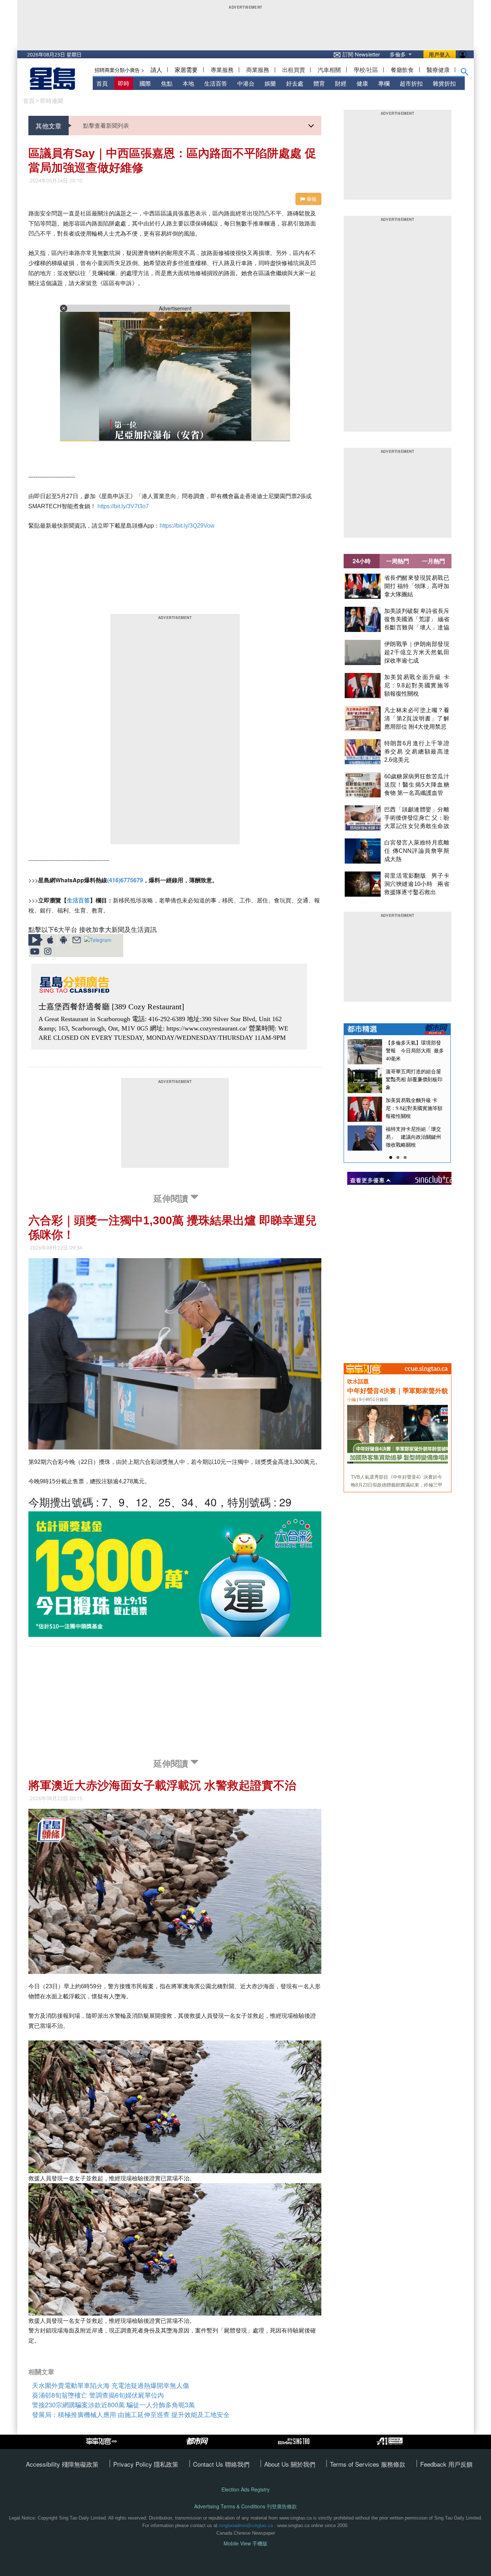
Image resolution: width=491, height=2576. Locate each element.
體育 (319, 83)
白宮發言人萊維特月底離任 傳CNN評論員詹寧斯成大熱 (417, 851)
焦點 (167, 83)
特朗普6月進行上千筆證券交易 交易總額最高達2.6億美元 (417, 752)
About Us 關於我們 (290, 2464)
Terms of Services (355, 2464)
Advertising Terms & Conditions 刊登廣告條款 (245, 2506)
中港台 (246, 83)
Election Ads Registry (245, 2489)
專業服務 (222, 70)
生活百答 (216, 83)
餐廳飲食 (402, 70)
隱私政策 (166, 2464)
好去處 (295, 83)
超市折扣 (411, 83)
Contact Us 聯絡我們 (221, 2464)
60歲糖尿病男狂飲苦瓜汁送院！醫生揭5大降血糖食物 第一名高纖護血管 (417, 785)
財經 (341, 83)
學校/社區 (366, 70)
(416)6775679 (125, 880)
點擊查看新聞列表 (106, 125)
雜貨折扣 (444, 83)
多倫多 (398, 54)
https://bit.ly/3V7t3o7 (123, 506)
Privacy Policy (134, 2464)
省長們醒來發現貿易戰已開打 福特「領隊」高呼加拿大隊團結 (417, 586)
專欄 (384, 83)
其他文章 (49, 126)
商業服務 (258, 70)
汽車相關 (329, 70)
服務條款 (393, 2464)
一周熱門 (398, 561)
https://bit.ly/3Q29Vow (187, 526)
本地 (188, 83)
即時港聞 (52, 101)
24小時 (362, 561)
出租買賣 (294, 70)
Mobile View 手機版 (245, 2543)
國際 (145, 83)
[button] (465, 73)
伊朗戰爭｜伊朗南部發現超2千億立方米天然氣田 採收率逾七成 (417, 652)
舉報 (311, 199)
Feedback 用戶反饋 (446, 2464)
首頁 (102, 83)
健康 (362, 83)
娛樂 (270, 83)
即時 (124, 83)
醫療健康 (438, 70)
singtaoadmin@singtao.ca (246, 2525)
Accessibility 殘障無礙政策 (62, 2464)
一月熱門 (433, 561)
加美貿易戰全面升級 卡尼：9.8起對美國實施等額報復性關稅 (417, 685)
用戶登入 (440, 54)
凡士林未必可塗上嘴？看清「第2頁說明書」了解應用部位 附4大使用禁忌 (417, 718)
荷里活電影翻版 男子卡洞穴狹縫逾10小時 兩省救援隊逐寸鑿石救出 (417, 884)
